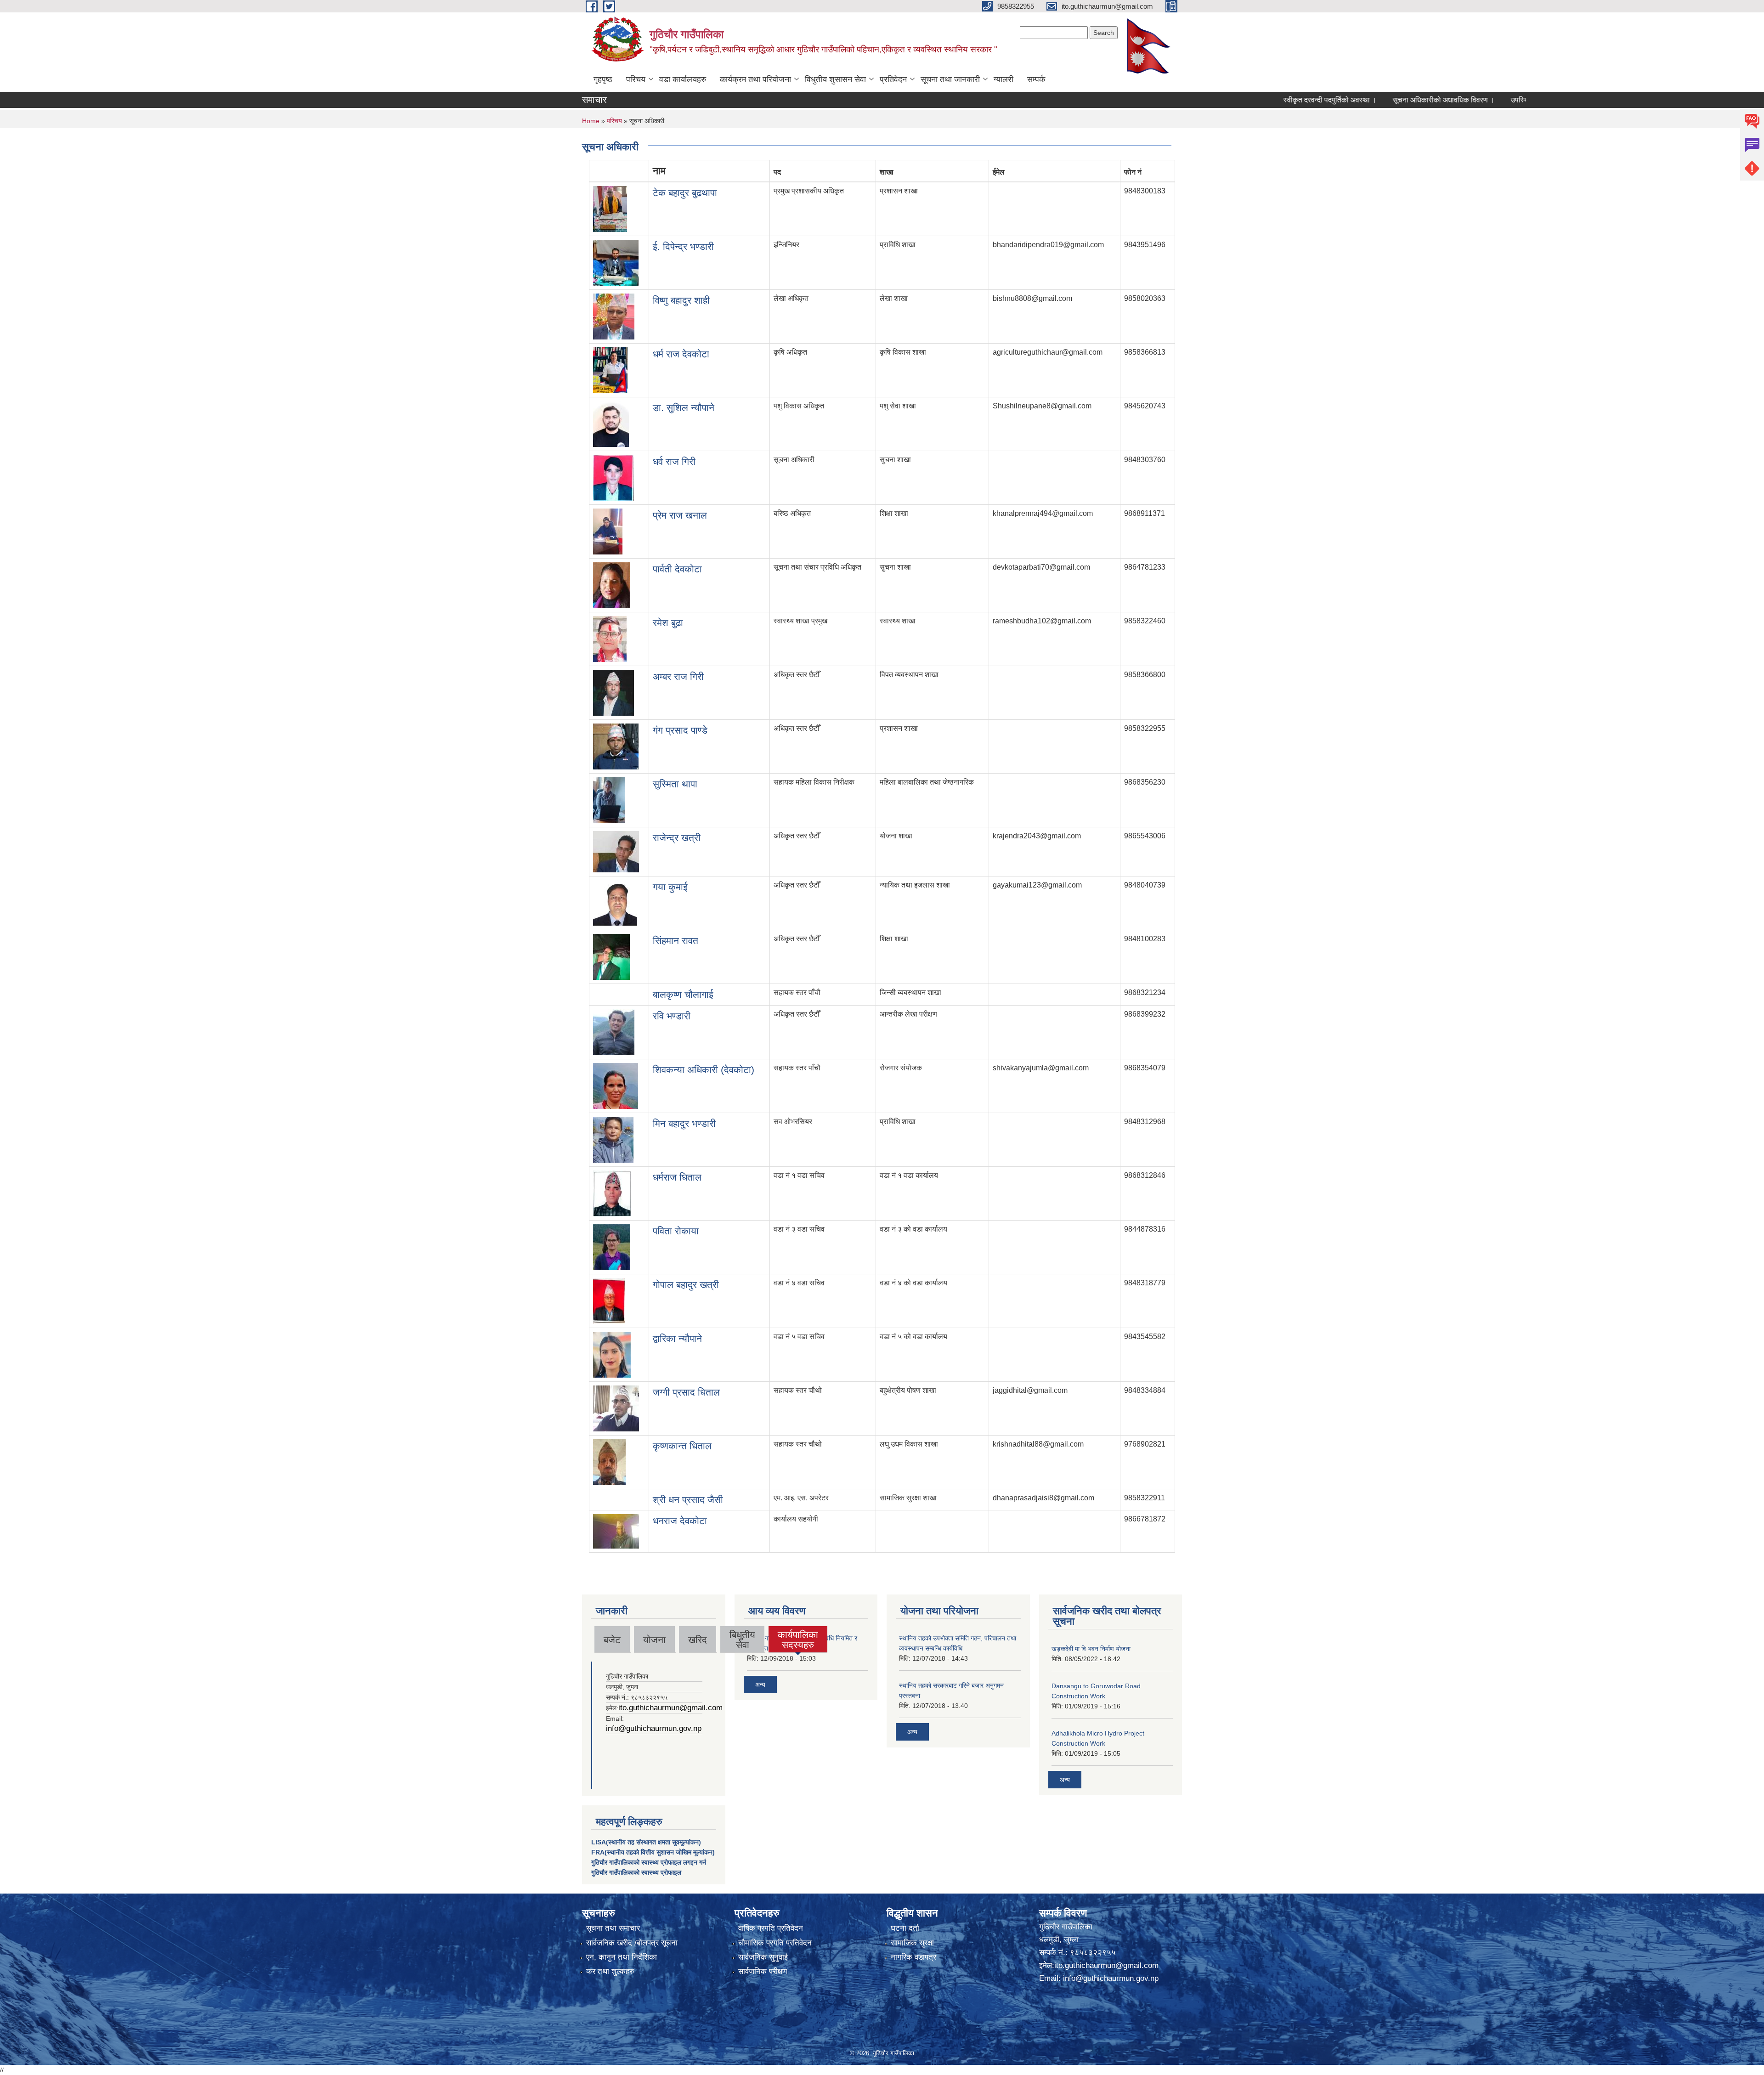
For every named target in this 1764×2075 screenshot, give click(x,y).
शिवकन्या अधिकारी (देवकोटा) (704, 1070)
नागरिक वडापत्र (913, 1957)
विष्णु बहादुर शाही (681, 300)
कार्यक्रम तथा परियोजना (755, 79)
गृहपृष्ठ (603, 79)
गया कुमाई (670, 887)
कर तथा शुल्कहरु (610, 1971)
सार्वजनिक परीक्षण (763, 1971)
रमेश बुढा (668, 623)
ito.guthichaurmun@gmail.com (670, 1708)
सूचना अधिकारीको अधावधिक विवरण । (1375, 100)
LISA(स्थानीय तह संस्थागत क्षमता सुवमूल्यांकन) (646, 1842)
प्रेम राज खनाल (680, 515)
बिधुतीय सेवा (742, 1640)
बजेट (612, 1640)
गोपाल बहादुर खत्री (686, 1285)
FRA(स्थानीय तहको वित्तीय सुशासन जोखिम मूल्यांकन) (653, 1852)
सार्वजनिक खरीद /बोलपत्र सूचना (632, 1943)
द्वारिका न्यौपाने (677, 1338)
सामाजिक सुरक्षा (912, 1943)
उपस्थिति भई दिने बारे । (1473, 100)
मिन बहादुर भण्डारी (684, 1123)
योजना (654, 1640)
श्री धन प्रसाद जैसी (688, 1500)
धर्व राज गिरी (674, 461)
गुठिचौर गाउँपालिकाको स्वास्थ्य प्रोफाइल (636, 1872)
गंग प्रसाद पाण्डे (680, 730)
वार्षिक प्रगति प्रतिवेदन (771, 1928)
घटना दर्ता (905, 1928)
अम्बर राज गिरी (678, 676)
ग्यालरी (1004, 79)
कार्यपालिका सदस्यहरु (798, 1640)
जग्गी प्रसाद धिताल (686, 1392)
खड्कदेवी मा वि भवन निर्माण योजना (1091, 1649)
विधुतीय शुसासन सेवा (835, 79)
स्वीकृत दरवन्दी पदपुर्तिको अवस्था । (1261, 100)
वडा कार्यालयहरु (683, 79)
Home (591, 121)
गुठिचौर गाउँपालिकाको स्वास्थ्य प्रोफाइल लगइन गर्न (649, 1862)
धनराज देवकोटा (680, 1521)
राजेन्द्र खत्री (677, 838)
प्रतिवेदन (893, 79)
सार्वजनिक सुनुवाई (763, 1957)
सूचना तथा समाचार (613, 1928)
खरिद (698, 1640)
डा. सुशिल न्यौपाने (684, 408)
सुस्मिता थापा (675, 784)
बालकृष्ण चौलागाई (683, 994)
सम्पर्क (1036, 79)
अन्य (760, 1685)
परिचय (636, 79)
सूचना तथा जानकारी (950, 79)
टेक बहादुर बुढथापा (685, 193)
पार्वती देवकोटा (677, 569)
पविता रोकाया (676, 1231)
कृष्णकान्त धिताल (682, 1446)
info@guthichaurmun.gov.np (654, 1728)
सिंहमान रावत (676, 941)
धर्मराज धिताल (677, 1177)
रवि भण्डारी (672, 1016)
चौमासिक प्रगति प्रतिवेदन (775, 1943)
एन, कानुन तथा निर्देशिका (622, 1957)
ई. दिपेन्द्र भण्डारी (683, 246)
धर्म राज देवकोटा (681, 354)
